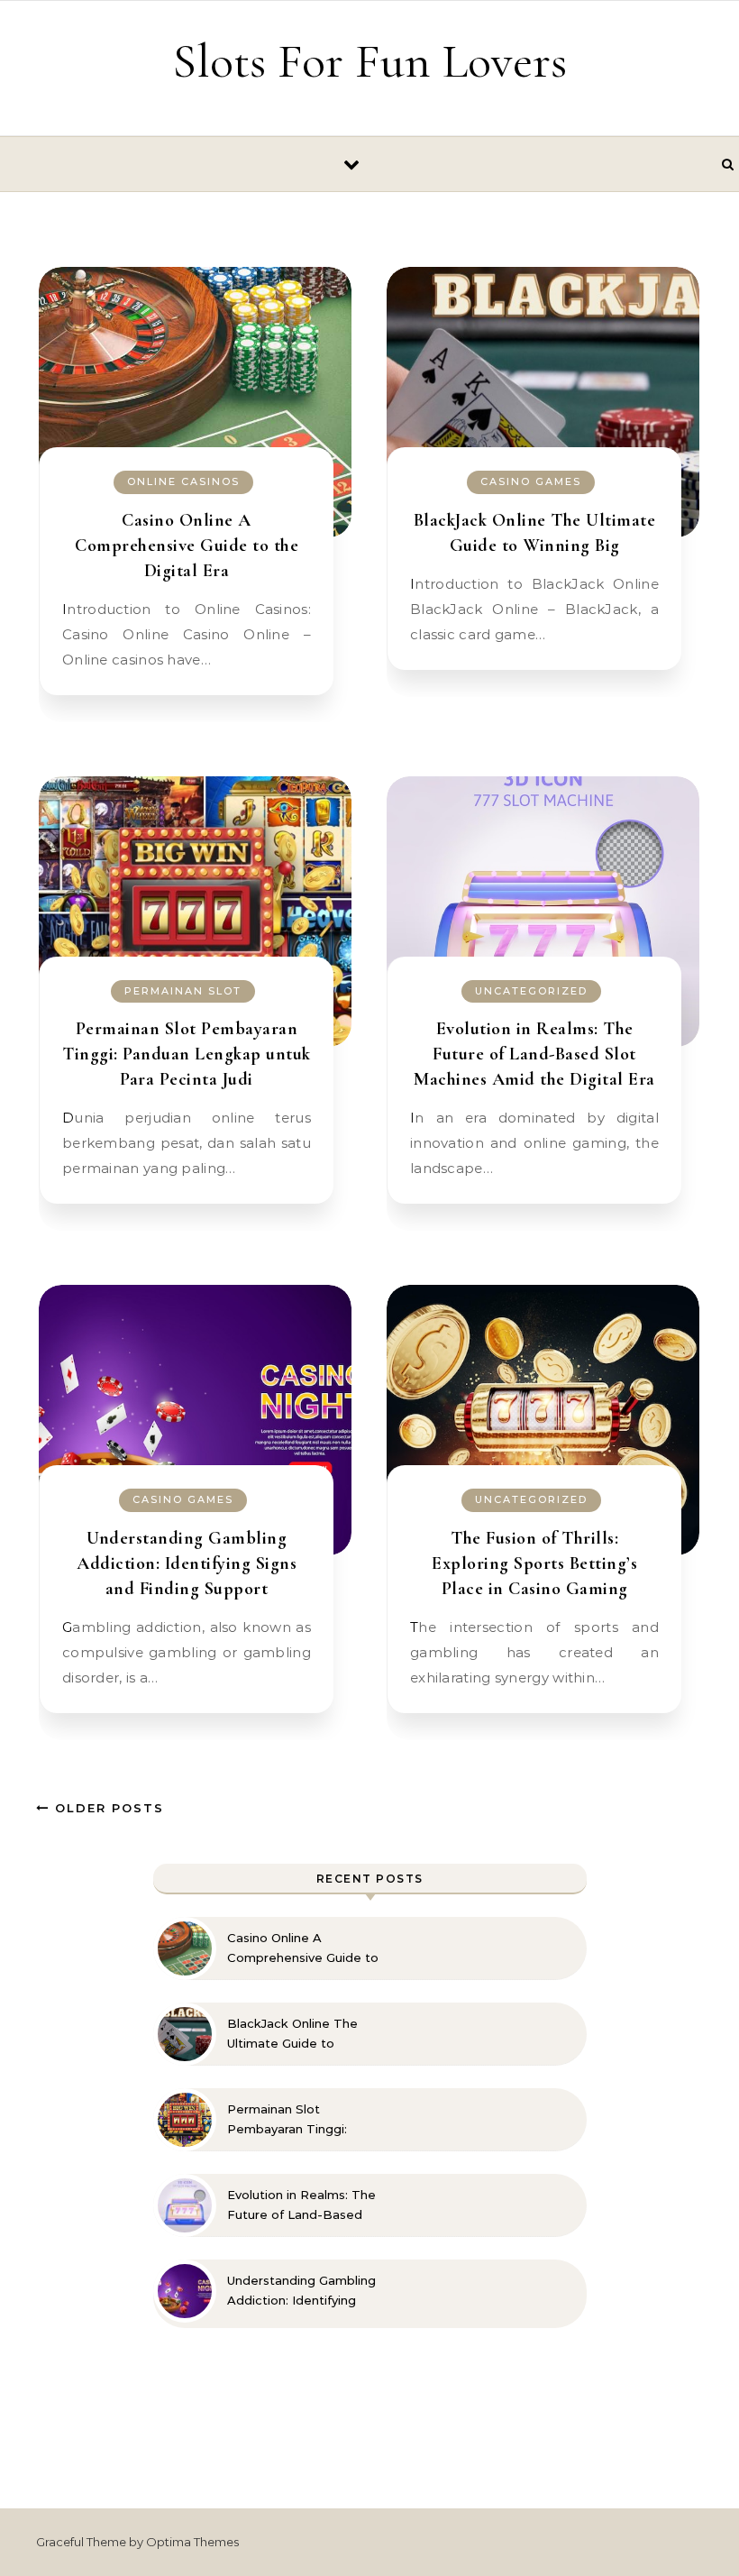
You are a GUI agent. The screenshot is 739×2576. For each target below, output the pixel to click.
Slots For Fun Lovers (369, 61)
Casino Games (531, 481)
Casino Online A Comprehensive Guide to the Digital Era (187, 545)
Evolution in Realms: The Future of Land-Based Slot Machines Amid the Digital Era (534, 1054)
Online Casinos (183, 481)
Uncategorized (531, 991)
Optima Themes (192, 2542)
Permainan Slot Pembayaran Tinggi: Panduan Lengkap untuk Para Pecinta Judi (187, 1054)
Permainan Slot (183, 991)
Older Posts (107, 1808)
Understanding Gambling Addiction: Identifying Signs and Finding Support (187, 1563)
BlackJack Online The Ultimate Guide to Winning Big (292, 2034)
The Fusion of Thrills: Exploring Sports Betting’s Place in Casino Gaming (534, 1563)
